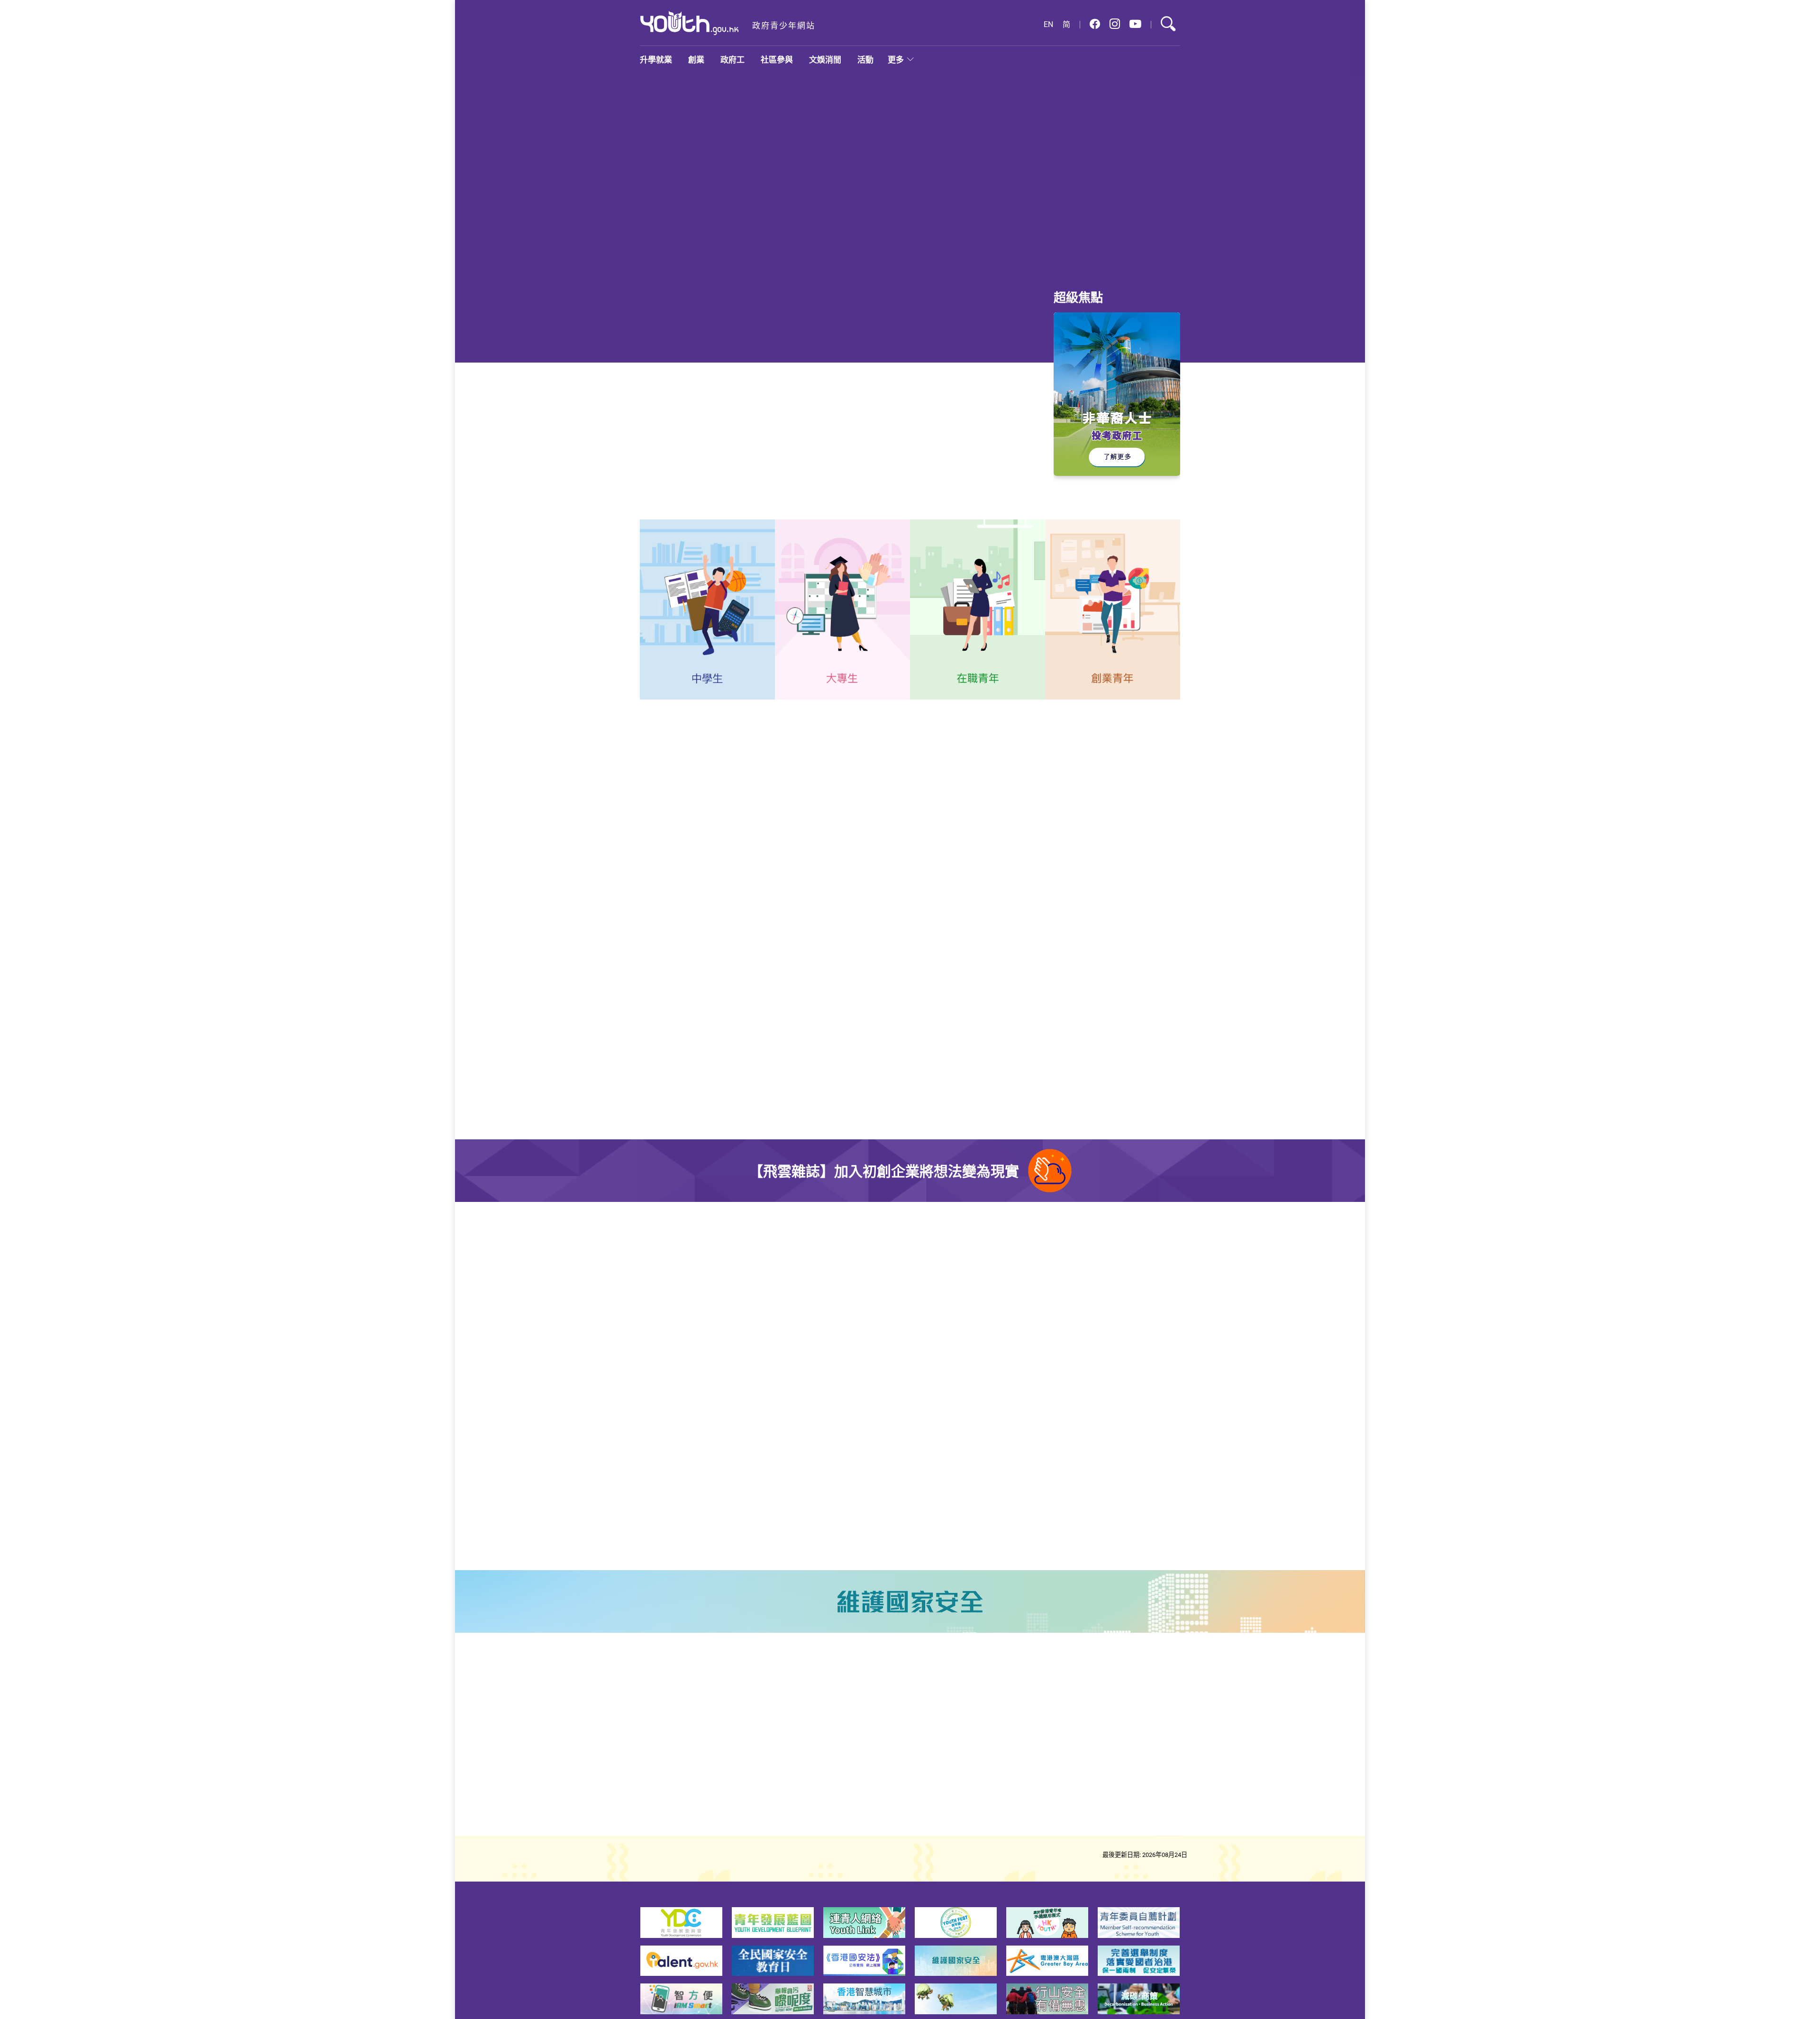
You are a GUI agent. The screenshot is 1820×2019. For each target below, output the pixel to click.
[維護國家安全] (910, 1603)
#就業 (796, 446)
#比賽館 (786, 1317)
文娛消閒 (825, 59)
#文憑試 (1013, 175)
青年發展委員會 (716, 769)
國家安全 (860, 769)
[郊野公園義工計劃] (973, 1482)
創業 (696, 59)
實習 (663, 769)
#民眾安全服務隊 (799, 1525)
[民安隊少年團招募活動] (701, 1482)
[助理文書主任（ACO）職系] (1133, 878)
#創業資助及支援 (1071, 1420)
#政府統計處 (991, 446)
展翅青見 (777, 769)
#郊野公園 (1084, 1514)
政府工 (733, 59)
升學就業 (656, 59)
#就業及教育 (945, 446)
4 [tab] (1024, 260)
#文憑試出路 (831, 446)
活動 (865, 59)
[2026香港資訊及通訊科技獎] (701, 1376)
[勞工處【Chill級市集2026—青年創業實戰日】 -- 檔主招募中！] (973, 1273)
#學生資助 (980, 175)
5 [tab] (1041, 260)
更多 (896, 59)
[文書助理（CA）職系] (1133, 967)
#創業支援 (1084, 1317)
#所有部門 (997, 916)
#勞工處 (686, 1076)
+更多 (941, 829)
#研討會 (1114, 1420)
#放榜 (1039, 175)
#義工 (1054, 1514)
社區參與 (777, 59)
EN (1048, 24)
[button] (1095, 24)
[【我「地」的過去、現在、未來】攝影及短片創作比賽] (701, 1273)
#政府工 (655, 1076)
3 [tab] (1007, 260)
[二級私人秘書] (1133, 1055)
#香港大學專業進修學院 (963, 456)
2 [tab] (990, 260)
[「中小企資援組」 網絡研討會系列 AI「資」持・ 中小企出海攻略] (973, 1376)
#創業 (1054, 1317)
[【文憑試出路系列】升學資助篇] (795, 178)
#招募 (839, 1525)
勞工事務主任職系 (683, 1036)
